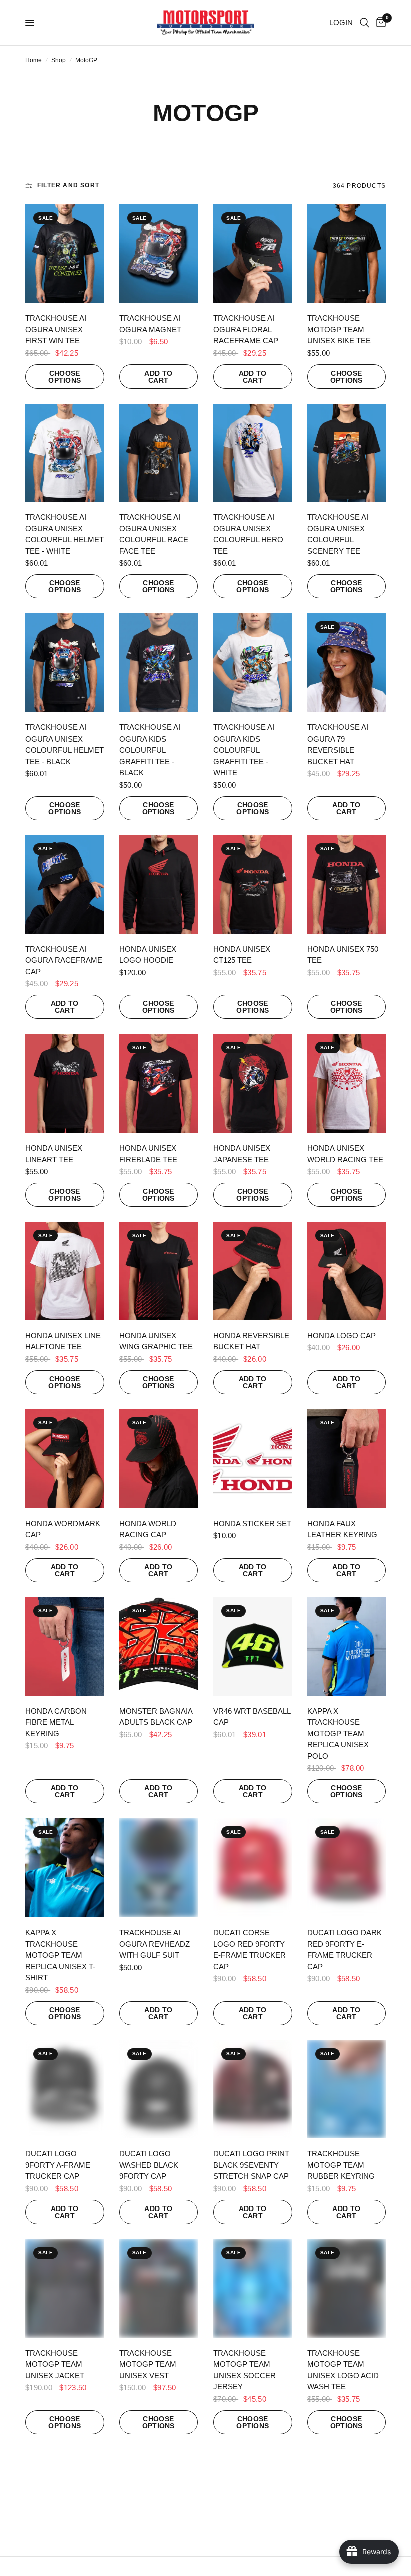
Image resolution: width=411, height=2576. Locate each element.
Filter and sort (68, 185)
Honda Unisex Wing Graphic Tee (156, 1341)
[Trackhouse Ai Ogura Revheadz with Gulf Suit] (159, 1868)
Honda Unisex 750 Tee (343, 955)
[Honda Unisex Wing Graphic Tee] (159, 1271)
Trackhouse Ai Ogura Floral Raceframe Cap (246, 329)
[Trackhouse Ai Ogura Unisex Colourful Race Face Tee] (159, 453)
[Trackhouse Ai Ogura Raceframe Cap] (65, 884)
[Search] (365, 23)
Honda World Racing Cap (148, 1529)
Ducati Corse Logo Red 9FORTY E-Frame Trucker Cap (249, 1949)
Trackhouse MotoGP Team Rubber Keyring (341, 2165)
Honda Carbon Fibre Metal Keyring (56, 1722)
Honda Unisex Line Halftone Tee (63, 1341)
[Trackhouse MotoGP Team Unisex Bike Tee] (347, 254)
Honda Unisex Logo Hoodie (148, 955)
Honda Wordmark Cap (63, 1529)
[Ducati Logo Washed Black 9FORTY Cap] (159, 2090)
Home (33, 60)
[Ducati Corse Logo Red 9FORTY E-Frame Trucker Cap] (253, 1868)
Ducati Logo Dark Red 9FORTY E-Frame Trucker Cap (345, 1949)
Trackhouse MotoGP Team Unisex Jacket (55, 2364)
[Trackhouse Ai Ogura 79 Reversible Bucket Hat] (347, 663)
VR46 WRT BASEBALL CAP (252, 1717)
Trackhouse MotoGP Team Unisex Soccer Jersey (244, 2370)
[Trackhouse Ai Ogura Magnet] (159, 254)
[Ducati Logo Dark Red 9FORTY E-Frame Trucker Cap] (347, 1868)
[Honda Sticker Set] (253, 1459)
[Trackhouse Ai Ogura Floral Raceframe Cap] (253, 254)
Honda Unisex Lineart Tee (54, 1154)
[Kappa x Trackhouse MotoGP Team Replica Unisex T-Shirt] (65, 1868)
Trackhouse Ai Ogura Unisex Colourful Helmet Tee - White (64, 534)
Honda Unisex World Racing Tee (345, 1154)
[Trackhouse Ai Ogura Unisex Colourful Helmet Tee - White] (65, 453)
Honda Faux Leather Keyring (342, 1529)
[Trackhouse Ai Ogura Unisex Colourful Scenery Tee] (347, 453)
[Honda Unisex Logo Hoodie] (159, 884)
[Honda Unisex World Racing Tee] (347, 1083)
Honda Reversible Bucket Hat (251, 1341)
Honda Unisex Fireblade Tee (148, 1154)
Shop (58, 60)
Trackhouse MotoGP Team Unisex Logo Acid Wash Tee (343, 2370)
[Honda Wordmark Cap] (65, 1459)
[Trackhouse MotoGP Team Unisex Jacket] (65, 2288)
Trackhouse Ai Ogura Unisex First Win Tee (56, 329)
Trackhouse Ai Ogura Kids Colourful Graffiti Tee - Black (150, 750)
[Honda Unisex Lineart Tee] (65, 1083)
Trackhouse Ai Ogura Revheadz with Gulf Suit (155, 1944)
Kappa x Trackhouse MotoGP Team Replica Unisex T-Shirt (60, 1955)
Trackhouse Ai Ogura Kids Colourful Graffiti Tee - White (244, 750)
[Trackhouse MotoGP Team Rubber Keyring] (347, 2090)
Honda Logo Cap (342, 1336)
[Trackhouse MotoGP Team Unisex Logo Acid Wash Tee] (347, 2288)
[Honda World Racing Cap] (159, 1459)
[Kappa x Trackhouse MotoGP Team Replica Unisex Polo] (347, 1646)
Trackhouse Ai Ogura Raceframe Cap (64, 960)
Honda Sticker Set (252, 1523)
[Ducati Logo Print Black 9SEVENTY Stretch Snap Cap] (253, 2090)
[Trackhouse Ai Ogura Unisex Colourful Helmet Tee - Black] (65, 663)
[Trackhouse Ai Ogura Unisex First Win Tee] (65, 254)
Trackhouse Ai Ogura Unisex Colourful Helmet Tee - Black (64, 744)
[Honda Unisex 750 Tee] (347, 884)
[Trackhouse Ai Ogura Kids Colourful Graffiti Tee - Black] (159, 663)
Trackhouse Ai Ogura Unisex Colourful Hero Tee (248, 534)
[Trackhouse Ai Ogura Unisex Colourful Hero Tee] (253, 453)
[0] (379, 23)
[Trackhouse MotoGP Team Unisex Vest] (159, 2288)
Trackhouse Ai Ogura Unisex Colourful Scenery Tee (338, 534)
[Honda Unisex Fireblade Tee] (159, 1083)
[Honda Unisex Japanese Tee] (253, 1083)
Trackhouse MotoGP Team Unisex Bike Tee (339, 329)
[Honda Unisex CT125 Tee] (253, 884)
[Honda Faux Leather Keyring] (347, 1459)
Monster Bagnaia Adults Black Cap (156, 1717)
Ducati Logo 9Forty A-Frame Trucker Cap (58, 2165)
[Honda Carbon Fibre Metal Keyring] (65, 1646)
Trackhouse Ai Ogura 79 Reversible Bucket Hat (338, 744)
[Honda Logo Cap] (347, 1271)
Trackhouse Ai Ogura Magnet (150, 324)
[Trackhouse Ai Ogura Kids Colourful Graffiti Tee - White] (253, 663)
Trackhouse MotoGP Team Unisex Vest (148, 2364)
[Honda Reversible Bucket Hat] (253, 1271)
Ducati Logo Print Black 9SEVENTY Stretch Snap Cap (251, 2165)
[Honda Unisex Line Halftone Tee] (65, 1271)
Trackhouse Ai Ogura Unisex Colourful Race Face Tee (154, 534)
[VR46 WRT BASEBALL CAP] (253, 1646)
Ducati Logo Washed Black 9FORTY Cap (149, 2165)
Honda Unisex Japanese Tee (242, 1154)
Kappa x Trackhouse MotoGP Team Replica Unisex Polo (338, 1734)
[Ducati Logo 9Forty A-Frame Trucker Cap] (65, 2090)
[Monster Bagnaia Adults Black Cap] (159, 1646)
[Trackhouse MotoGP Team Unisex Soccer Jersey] (253, 2288)
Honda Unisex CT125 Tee (242, 955)
